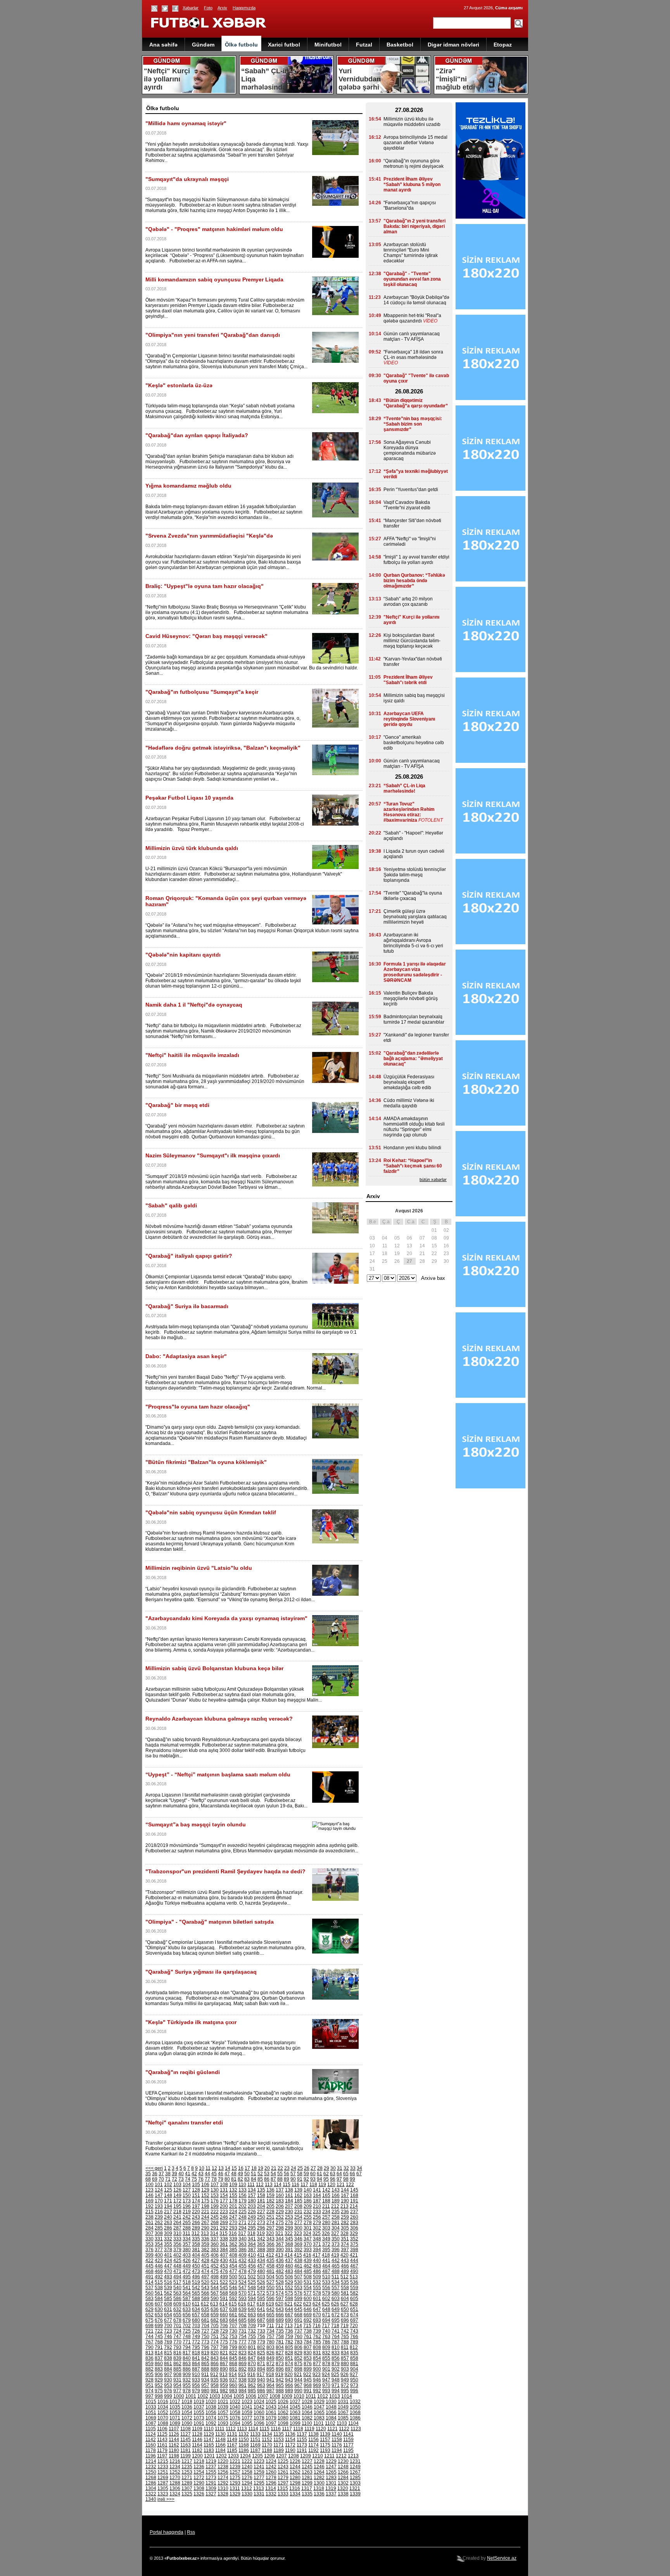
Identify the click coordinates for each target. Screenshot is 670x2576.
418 (326, 2255)
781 (280, 2342)
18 (254, 2168)
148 (168, 2195)
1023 (247, 2402)
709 (252, 2326)
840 (187, 2358)
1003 (215, 2396)
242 (187, 2217)
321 (279, 2233)
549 (261, 2288)
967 (298, 2385)
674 (354, 2315)
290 (205, 2228)
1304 (151, 2488)
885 (177, 2369)
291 (215, 2228)
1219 (211, 2461)
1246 (319, 2467)
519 (196, 2282)
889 (215, 2369)
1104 (353, 2423)
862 (177, 2364)
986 (261, 2391)
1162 (174, 2445)
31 (340, 2168)
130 (215, 2190)
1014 (347, 2396)
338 (224, 2239)
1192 (313, 2450)
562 (168, 2293)
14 (228, 2168)
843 (215, 2358)
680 (196, 2320)
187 (317, 2201)
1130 (220, 2434)
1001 (191, 2396)
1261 (283, 2472)
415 (298, 2255)
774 (215, 2342)
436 (280, 2260)
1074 (211, 2418)
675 (149, 2320)
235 (336, 2212)
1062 (283, 2412)
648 (326, 2309)
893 (252, 2369)
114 (278, 2185)
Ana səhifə (163, 45)
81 (234, 2179)
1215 (163, 2461)
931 (177, 2380)
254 (298, 2217)
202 (243, 2206)
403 (187, 2255)
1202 (221, 2456)
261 (149, 2223)
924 (326, 2374)
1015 (151, 2402)
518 (187, 2282)
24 (294, 2168)
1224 (271, 2461)
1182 (197, 2450)
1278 (271, 2478)
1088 (163, 2423)
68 (148, 2179)
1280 (295, 2478)
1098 (283, 2423)
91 (300, 2179)
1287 (163, 2483)
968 (308, 2385)
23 (287, 2168)
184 (289, 2201)
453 (224, 2266)
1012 (323, 2396)
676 (159, 2320)
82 (240, 2179)
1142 (151, 2440)
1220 (223, 2461)
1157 (325, 2440)
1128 (197, 2434)
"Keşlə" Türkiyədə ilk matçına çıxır (191, 2022)
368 (289, 2244)
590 (215, 2298)
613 (214, 2304)
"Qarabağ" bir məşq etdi (177, 1105)
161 (289, 2195)
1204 (245, 2456)
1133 (255, 2434)
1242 (271, 2467)
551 (280, 2288)
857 (345, 2358)
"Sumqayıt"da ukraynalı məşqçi (187, 179)
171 (168, 2201)
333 (177, 2239)
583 (149, 2298)
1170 (267, 2445)
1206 (269, 2456)
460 (289, 2266)
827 (280, 2353)
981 (215, 2391)
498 (215, 2277)
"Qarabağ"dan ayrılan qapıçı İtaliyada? (197, 435)
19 (261, 2168)
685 (243, 2320)
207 (289, 2206)
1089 (175, 2423)
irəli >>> (166, 2499)
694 (326, 2320)
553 (298, 2288)
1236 (199, 2467)
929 (159, 2380)
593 (243, 2298)
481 (270, 2271)
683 (224, 2320)
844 (224, 2358)
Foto (208, 8)
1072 (187, 2418)
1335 (307, 2494)
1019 (199, 2402)
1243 (283, 2467)
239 (159, 2217)
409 (243, 2255)
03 (372, 1238)
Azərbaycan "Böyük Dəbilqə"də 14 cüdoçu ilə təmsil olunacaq (416, 300)
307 (149, 2233)
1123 (356, 2429)
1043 (271, 2407)
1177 (348, 2445)
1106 (162, 2429)
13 (221, 2168)
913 (224, 2374)
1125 (162, 2434)
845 (233, 2358)
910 (196, 2374)
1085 (343, 2418)
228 (270, 2212)
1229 (331, 2461)
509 (317, 2277)
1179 (162, 2450)
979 (196, 2391)
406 (215, 2255)
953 (168, 2385)
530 (298, 2282)
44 (207, 2174)
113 (269, 2185)
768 (159, 2342)
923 (317, 2374)
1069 (151, 2418)
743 (354, 2331)
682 (215, 2320)
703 (196, 2326)
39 (174, 2174)
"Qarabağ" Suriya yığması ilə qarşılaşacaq (201, 1972)
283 (354, 2223)
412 (270, 2255)
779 (261, 2342)
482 (280, 2271)
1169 (255, 2445)
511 (335, 2277)
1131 (232, 2434)
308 (159, 2233)
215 (149, 2212)
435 (270, 2260)
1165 (209, 2445)
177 (224, 2201)
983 (233, 2391)
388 (261, 2250)
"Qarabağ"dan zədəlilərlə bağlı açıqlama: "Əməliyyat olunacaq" (413, 1059)
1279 (283, 2478)
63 (333, 2174)
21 (274, 2168)
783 (298, 2342)
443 (345, 2260)
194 (168, 2206)
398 (354, 2250)
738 (308, 2331)
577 (308, 2293)
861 (168, 2364)
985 (252, 2391)
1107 (174, 2429)
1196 (151, 2456)
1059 (247, 2412)
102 (168, 2185)
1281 (307, 2478)
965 (280, 2385)
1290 (199, 2483)
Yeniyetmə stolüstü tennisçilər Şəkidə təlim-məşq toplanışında (415, 875)
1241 (259, 2467)
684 (233, 2320)
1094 (235, 2423)
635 (205, 2309)
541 (187, 2288)
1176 (337, 2445)
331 (159, 2239)
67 (359, 2174)
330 (149, 2239)
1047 (319, 2407)
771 (187, 2342)
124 (159, 2190)
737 (298, 2331)
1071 (175, 2418)
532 (317, 2282)
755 (252, 2336)
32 (346, 2168)
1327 (211, 2494)
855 (326, 2358)
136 (270, 2190)
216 (159, 2212)
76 (201, 2179)
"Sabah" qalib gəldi (171, 1205)
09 (446, 1238)
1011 (311, 2396)
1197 (162, 2456)
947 (326, 2380)
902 (336, 2369)
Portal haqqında (167, 2532)
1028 (307, 2402)
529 (289, 2282)
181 (261, 2201)
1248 (343, 2467)
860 (159, 2364)
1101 (319, 2423)
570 (243, 2293)
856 (336, 2358)
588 (196, 2298)
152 (205, 2195)
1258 (247, 2472)
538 (159, 2288)
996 (354, 2391)
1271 (187, 2478)
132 (233, 2190)
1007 (263, 2396)
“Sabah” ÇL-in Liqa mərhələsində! (404, 788)
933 (196, 2380)
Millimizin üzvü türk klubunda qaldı (192, 848)
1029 (319, 2402)
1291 (211, 2483)
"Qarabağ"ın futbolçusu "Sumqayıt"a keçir (202, 692)
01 (434, 1230)
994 (336, 2391)
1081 (295, 2418)
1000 (179, 2396)
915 (242, 2374)
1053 (175, 2412)
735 (280, 2331)
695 (336, 2320)
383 (215, 2250)
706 (224, 2326)
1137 (302, 2434)
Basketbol (400, 45)
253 (289, 2217)
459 (280, 2266)
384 (224, 2250)
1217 (187, 2461)
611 (196, 2304)
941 (270, 2380)
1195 (348, 2450)
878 (326, 2364)
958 (215, 2385)
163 (308, 2195)
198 (205, 2206)
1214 (151, 2461)
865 (205, 2364)
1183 (209, 2450)
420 (344, 2255)
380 (187, 2250)
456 (252, 2266)
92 (306, 2179)
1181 (186, 2450)
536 (354, 2282)
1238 (223, 2467)
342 (261, 2239)
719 (344, 2326)
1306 (175, 2488)
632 (177, 2309)
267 (205, 2223)
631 (168, 2309)
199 (215, 2206)
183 (280, 2201)
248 (243, 2217)
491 (149, 2277)
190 (345, 2201)
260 (354, 2217)
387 (252, 2250)
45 (214, 2174)
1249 (355, 2467)
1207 (281, 2456)
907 (168, 2374)
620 (279, 2304)
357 (187, 2244)
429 (215, 2260)
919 (279, 2374)
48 (234, 2174)
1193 (325, 2450)
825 (261, 2353)
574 (280, 2293)
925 (335, 2374)
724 (177, 2331)
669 (308, 2315)
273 (261, 2223)
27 (313, 2168)
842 (205, 2358)
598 (289, 2298)
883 (159, 2369)
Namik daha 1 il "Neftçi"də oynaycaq (194, 1005)
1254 (199, 2472)
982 (224, 2391)
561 (159, 2293)
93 (313, 2179)
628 (354, 2304)
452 (215, 2266)
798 (224, 2347)
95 (326, 2179)
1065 (319, 2412)
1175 (325, 2445)
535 (345, 2282)
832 (326, 2353)
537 (149, 2288)
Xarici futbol (284, 45)
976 (168, 2391)
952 (159, 2385)
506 (289, 2277)
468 (149, 2271)
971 (336, 2385)
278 (308, 2223)
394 (317, 2250)
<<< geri (154, 2168)
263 (168, 2223)
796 (205, 2347)
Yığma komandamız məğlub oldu (188, 486)
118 (313, 2185)
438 (298, 2260)
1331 (259, 2494)
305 (345, 2228)
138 (289, 2190)
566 (205, 2293)
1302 (343, 2483)
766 (354, 2336)
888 (205, 2369)
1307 (187, 2488)
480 (261, 2271)
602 (326, 2298)
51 (254, 2174)
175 (205, 2201)
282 (345, 2223)
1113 (242, 2429)
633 (187, 2309)
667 (289, 2315)
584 (159, 2298)
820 (215, 2353)
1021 (223, 2402)
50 (247, 2174)
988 (280, 2391)
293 (233, 2228)
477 (233, 2271)
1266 (343, 2472)
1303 (355, 2483)
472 (187, 2271)
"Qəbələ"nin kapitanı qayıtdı (183, 955)
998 (159, 2396)
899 (308, 2369)
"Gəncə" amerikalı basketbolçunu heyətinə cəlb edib (414, 743)
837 (159, 2358)
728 (215, 2331)
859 (149, 2364)
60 (313, 2174)
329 (354, 2233)
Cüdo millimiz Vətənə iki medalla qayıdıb (409, 1103)
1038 (211, 2407)
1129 (209, 2434)
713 (289, 2326)
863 (187, 2364)
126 (177, 2190)
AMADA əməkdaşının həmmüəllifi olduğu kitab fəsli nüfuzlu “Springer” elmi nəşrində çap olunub (414, 1127)
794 (187, 2347)
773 (205, 2342)
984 (243, 2391)
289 (196, 2228)
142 (326, 2190)
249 (252, 2217)
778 (252, 2342)
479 (252, 2271)
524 (243, 2282)
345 (289, 2239)
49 (240, 2174)
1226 (295, 2461)
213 (344, 2206)
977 (177, 2391)
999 (168, 2396)
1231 (355, 2461)
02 (446, 1230)
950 (354, 2380)
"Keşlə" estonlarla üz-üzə (179, 385)
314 (214, 2233)
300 (298, 2228)
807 (308, 2347)
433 (252, 2260)
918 (270, 2374)
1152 (267, 2440)
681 (205, 2320)
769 (168, 2342)
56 (287, 2174)
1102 (330, 2423)
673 (345, 2315)
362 (233, 2244)
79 (221, 2179)
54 (273, 2174)
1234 (175, 2467)
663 (252, 2315)
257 (326, 2217)
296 (261, 2228)
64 (339, 2174)
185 (298, 2201)
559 (354, 2288)
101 (159, 2185)
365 (261, 2244)
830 (308, 2353)
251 (270, 2217)
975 (159, 2391)
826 (270, 2353)
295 (252, 2228)
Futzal (364, 45)
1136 (290, 2434)
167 (345, 2195)
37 (161, 2174)
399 (149, 2255)
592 (233, 2298)
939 (252, 2380)
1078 (259, 2418)
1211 (329, 2456)
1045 (295, 2407)
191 (354, 2201)
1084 (331, 2418)
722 (159, 2331)
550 (270, 2288)
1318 (319, 2488)
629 (149, 2309)
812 (354, 2347)
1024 (259, 2402)
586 (177, 2298)
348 (317, 2239)
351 (345, 2239)
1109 (197, 2429)
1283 (331, 2478)
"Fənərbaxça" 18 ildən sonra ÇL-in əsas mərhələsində (413, 355)
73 (181, 2179)
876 (308, 2364)
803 (270, 2347)
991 (308, 2391)
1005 (239, 2396)
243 (196, 2217)
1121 (332, 2429)
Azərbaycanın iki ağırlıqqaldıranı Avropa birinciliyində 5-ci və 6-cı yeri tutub (413, 943)
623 (307, 2304)
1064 (307, 2412)
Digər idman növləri (453, 45)
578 (317, 2293)
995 (345, 2391)
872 (270, 2364)
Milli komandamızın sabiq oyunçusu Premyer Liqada (214, 279)
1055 (199, 2412)
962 (252, 2385)
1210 (318, 2456)
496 (196, 2277)
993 (326, 2391)
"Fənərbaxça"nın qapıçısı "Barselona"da (410, 205)
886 (187, 2369)
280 (326, 2223)
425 (177, 2260)
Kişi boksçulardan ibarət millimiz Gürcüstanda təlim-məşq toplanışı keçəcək (412, 641)
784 (308, 2342)
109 (233, 2185)
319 (261, 2233)
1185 (232, 2450)
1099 (295, 2423)
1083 (319, 2418)
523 (233, 2282)
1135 (279, 2434)
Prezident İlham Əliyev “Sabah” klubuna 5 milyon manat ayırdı (412, 184)
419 (335, 2255)
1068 (355, 2412)
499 (224, 2277)
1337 (331, 2494)
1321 (355, 2488)
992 (317, 2391)
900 (317, 2369)
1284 (343, 2478)
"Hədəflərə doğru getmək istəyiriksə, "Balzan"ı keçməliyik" (223, 748)
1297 (283, 2483)
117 (304, 2185)
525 (252, 2282)
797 (215, 2347)
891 (233, 2369)
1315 (283, 2488)
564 (187, 2293)
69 (155, 2179)
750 (205, 2336)
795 (196, 2347)
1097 (271, 2423)
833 (336, 2353)
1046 (307, 2407)
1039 (223, 2407)
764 (336, 2336)
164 (317, 2195)
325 (317, 2233)
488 (336, 2271)
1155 (302, 2440)
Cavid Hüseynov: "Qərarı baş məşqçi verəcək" (206, 636)
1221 (235, 2461)
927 (354, 2374)
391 (289, 2250)
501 (243, 2277)
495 (187, 2277)
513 (354, 2277)
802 (261, 2347)
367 (280, 2244)
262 (159, 2223)
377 (159, 2250)
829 (298, 2353)
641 (261, 2309)
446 (159, 2266)
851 (289, 2358)
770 (177, 2342)
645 (298, 2309)
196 (187, 2206)
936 (224, 2380)
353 (149, 2244)
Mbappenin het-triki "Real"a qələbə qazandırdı (412, 318)
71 (168, 2179)
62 (326, 2174)
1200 (197, 2456)
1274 (223, 2478)
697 (354, 2320)
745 (159, 2336)
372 (326, 2244)
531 (308, 2282)
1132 (244, 2434)
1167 (232, 2445)
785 (317, 2342)
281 (336, 2223)
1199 (186, 2456)
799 (233, 2347)
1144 (174, 2440)
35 (148, 2174)
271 (243, 2223)
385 (233, 2250)
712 (279, 2326)
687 (261, 2320)
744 (149, 2336)
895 (270, 2369)
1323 (163, 2494)
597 (280, 2298)
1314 (271, 2488)
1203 (233, 2456)
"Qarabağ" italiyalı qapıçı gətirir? (189, 1256)
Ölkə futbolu (241, 45)
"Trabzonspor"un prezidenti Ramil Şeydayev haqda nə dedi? (225, 1871)
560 (149, 2293)
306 (354, 2228)
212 (335, 2206)
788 (345, 2342)
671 (326, 2315)
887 (196, 2369)
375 (354, 2244)
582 (354, 2293)
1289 (187, 2483)
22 (280, 2168)
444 (354, 2260)
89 (287, 2179)
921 (298, 2374)
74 (188, 2179)
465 (336, 2266)
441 (326, 2260)
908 (177, 2374)
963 (261, 2385)
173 (187, 2201)
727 (205, 2331)
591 (224, 2298)
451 (205, 2266)
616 (242, 2304)
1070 (163, 2418)
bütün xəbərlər (433, 1179)
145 (354, 2190)
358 (196, 2244)
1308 (199, 2488)
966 (289, 2385)
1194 (337, 2450)
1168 (244, 2445)
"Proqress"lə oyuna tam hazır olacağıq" (198, 1407)
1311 (235, 2488)
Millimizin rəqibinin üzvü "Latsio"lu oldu (199, 1568)
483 (289, 2271)
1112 (231, 2429)
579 (326, 2293)
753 (233, 2336)
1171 (279, 2445)
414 (289, 2255)
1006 (251, 2396)
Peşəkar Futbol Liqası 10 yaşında (189, 798)
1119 (309, 2429)
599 (298, 2298)
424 (168, 2260)
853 (308, 2358)
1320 (343, 2488)
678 (177, 2320)
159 (270, 2195)
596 (270, 2298)
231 (298, 2212)
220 (196, 2212)
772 (196, 2342)
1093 (223, 2423)
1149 (232, 2440)
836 (149, 2358)
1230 (343, 2461)
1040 (235, 2407)
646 (308, 2309)
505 (280, 2277)
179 (243, 2201)
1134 (267, 2434)
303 (326, 2228)
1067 (343, 2412)
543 (205, 2288)
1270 (175, 2478)
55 (280, 2174)
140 (308, 2190)
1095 (247, 2423)
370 (308, 2244)
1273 (211, 2478)
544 (215, 2288)
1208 (294, 2456)
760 (298, 2336)
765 (345, 2336)
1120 (321, 2429)
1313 (259, 2488)
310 (177, 2233)
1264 (319, 2472)
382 (205, 2250)
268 (215, 2223)
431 (233, 2260)
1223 (259, 2461)
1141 (348, 2434)
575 (289, 2293)
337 (215, 2239)
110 (242, 2185)
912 (214, 2374)
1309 (211, 2488)
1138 (313, 2434)
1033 (151, 2407)
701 (177, 2326)
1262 (295, 2472)
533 (326, 2282)
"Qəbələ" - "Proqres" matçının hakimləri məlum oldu (214, 229)
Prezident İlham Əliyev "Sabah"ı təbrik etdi (408, 680)
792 (168, 2347)
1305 (163, 2488)
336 (205, 2239)
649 (336, 2309)
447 (168, 2266)
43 (201, 2174)
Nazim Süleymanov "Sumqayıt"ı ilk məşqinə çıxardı (213, 1155)
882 (149, 2369)
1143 (162, 2440)
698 (149, 2326)
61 (319, 2174)
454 (233, 2266)
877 (317, 2364)
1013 (335, 2396)
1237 (211, 2467)
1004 (227, 2396)
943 (289, 2380)
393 (308, 2250)
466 (345, 2266)
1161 (162, 2445)
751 (215, 2336)
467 (354, 2266)
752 (224, 2336)
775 (224, 2342)
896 (280, 2369)
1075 (223, 2418)
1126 (174, 2434)
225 (243, 2212)
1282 (319, 2478)
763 (326, 2336)
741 (336, 2331)
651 (354, 2309)
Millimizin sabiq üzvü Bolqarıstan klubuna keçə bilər (214, 1668)
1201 (209, 2456)
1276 (247, 2478)
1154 (290, 2440)
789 (354, 2342)
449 (187, 2266)
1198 (174, 2456)
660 (224, 2315)
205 (270, 2206)
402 (177, 2255)
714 (298, 2326)
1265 (331, 2472)
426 (187, 2260)
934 (205, 2380)
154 (224, 2195)
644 (289, 2309)
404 (196, 2255)
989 (289, 2391)
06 (409, 1238)
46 (221, 2174)
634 (196, 2309)
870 (252, 2364)
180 (252, 2201)
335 (196, 2239)
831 (317, 2353)
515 (159, 2282)
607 (159, 2304)
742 (345, 2331)
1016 (163, 2402)
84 (254, 2179)
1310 (223, 2488)
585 (168, 2298)
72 (174, 2179)
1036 (187, 2407)
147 (159, 2195)
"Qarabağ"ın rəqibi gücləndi (183, 2072)
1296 (271, 2483)
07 (422, 1238)
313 (205, 2233)
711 (270, 2326)
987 (270, 2391)
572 (261, 2293)
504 (270, 2277)
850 (280, 2358)
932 (187, 2380)
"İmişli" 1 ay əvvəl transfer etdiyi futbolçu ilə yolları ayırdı (416, 560)
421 (354, 2255)
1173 (302, 2445)
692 (308, 2320)
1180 (174, 2450)
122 (350, 2185)
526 (261, 2282)
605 (354, 2298)
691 (298, 2320)
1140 (337, 2434)
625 (326, 2304)
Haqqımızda (244, 8)
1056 (211, 2412)
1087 (151, 2423)
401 (168, 2255)
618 (261, 2304)
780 (270, 2342)
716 (317, 2326)
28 (320, 2168)
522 (224, 2282)
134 (252, 2190)
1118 (298, 2429)
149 (177, 2195)
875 (298, 2364)
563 (177, 2293)
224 (233, 2212)
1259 (259, 2472)
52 (260, 2174)
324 (307, 2233)
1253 (187, 2472)
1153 (279, 2440)
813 (149, 2353)
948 (336, 2380)
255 (308, 2217)
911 (205, 2374)
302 (317, 2228)
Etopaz (503, 45)
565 (196, 2293)
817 (187, 2353)
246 (224, 2217)
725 (187, 2331)
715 (307, 2326)
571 (252, 2293)
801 (252, 2347)
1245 (307, 2467)
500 (233, 2277)
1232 (151, 2467)
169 (149, 2201)
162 (298, 2195)
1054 (187, 2412)
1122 (344, 2429)
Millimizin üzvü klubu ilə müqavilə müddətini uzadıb (412, 122)
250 (261, 2217)
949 (345, 2380)
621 (289, 2304)
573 (270, 2293)
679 (187, 2320)
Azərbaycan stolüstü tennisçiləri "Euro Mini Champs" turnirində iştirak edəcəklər (411, 253)
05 (397, 1238)
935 (215, 2380)
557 (336, 2288)
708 (243, 2326)
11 (208, 2168)
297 (270, 2228)
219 (187, 2212)
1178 (151, 2450)
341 (252, 2239)
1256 (223, 2472)
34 (359, 2168)
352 (354, 2239)
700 (168, 2326)
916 (251, 2374)
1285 (355, 2478)
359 (205, 2244)
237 (354, 2212)
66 (352, 2174)
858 (354, 2358)
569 (233, 2293)
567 (215, 2293)
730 (233, 2331)
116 (295, 2185)
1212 (341, 2456)
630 (159, 2309)
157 (252, 2195)
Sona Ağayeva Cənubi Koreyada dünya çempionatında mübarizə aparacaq (410, 450)
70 (161, 2179)
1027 (295, 2402)
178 (233, 2201)
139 (298, 2190)
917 (261, 2374)
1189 (279, 2450)
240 (168, 2217)
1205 (257, 2456)
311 (186, 2233)
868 (233, 2364)
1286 (151, 2483)
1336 (319, 2494)
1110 (209, 2429)
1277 (259, 2478)
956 (196, 2385)
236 (345, 2212)
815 (168, 2353)
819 (205, 2353)
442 (336, 2260)
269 (224, 2223)
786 (326, 2342)
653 (159, 2315)
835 (354, 2353)
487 (326, 2271)
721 (149, 2331)
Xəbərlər (191, 8)
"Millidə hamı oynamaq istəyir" (186, 123)
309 (168, 2233)
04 (385, 1238)
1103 (342, 2423)
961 (243, 2385)
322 (289, 2233)
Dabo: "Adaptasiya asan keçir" (186, 1356)
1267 (355, 2472)
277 (298, 2223)
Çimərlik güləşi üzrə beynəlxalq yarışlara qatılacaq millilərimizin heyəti (415, 917)
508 (308, 2277)
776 (233, 2342)
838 (168, 2358)
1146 (197, 2440)
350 (336, 2239)
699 (159, 2326)
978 (187, 2391)
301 (308, 2228)
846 (243, 2358)
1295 (259, 2483)
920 (289, 2374)
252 (280, 2217)
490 (354, 2271)
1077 (247, 2418)
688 (270, 2320)
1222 (247, 2461)
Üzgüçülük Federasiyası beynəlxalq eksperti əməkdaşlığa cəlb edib (409, 1082)
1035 (175, 2407)
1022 (235, 2402)
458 (270, 2266)
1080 (283, 2418)
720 (354, 2326)
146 (149, 2195)
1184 (220, 2450)
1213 (353, 2456)
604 (345, 2298)
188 (326, 2201)
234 (326, 2212)
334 (187, 2239)
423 (159, 2260)
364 (252, 2244)
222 (215, 2212)
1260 (271, 2472)
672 (336, 2315)
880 (345, 2364)
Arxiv (222, 8)
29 (326, 2168)
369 (298, 2244)
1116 (276, 2429)
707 (233, 2326)
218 (177, 2212)
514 (149, 2282)
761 (308, 2336)
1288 (175, 2483)
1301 (331, 2483)
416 (307, 2255)
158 (261, 2195)
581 (345, 2293)
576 (298, 2293)
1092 (211, 2423)
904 (354, 2369)
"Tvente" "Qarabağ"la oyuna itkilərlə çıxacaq (413, 896)
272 (252, 2223)
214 (354, 2206)
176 (215, 2201)
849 (270, 2358)
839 (177, 2358)
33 (353, 2168)
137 (280, 2190)
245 (215, 2217)
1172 (290, 2445)
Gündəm (203, 45)
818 (196, 2353)
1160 (151, 2445)
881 (354, 2364)
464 (326, 2266)
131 (224, 2190)
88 (280, 2179)
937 (233, 2380)
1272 (199, 2478)
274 (270, 2223)
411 (261, 2255)
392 (298, 2250)
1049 (343, 2407)
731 (243, 2331)
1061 (271, 2412)
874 (289, 2364)
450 (196, 2266)
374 (345, 2244)
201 (233, 2206)
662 (243, 2315)
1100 (307, 2423)
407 (224, 2255)
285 (159, 2228)
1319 (331, 2488)
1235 (187, 2467)
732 (252, 2331)
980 (205, 2391)
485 (308, 2271)
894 (261, 2369)
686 (252, 2320)
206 (280, 2206)
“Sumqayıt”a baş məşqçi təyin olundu (196, 1824)
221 (205, 2212)
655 (177, 2315)
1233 (163, 2467)
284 (149, 2228)
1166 (220, 2445)
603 (336, 2298)
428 (205, 2260)
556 (326, 2288)
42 (194, 2174)
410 (252, 2255)
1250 (151, 2472)
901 (326, 2369)
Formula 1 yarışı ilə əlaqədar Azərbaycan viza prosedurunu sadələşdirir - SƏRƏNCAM (415, 972)
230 (289, 2212)
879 (336, 2364)
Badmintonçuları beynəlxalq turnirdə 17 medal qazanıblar (414, 1019)
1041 (247, 2407)
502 (252, 2277)
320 (270, 2233)
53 (267, 2174)
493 (168, 2277)
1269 (163, 2478)
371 (317, 2244)
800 (243, 2347)
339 (233, 2239)
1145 (186, 2440)
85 (260, 2179)
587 (187, 2298)
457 (261, 2266)
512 (344, 2277)
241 (177, 2217)
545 (224, 2288)
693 (317, 2320)
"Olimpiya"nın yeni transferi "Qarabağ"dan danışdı (213, 335)
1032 (355, 2402)
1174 (313, 2445)
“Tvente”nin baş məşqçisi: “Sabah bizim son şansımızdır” (413, 424)
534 (336, 2282)
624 (317, 2304)
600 (308, 2298)
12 (214, 2168)
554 (308, 2288)
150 (187, 2195)
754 (243, 2336)
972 (345, 2385)
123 (149, 2190)
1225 (283, 2461)
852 (298, 2358)
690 (289, 2320)
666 (280, 2315)
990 (298, 2391)
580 (336, 2293)
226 (252, 2212)
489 (345, 2271)
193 (159, 2206)
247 (233, 2217)
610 (187, 2304)
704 (205, 2326)
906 (159, 2374)
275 (280, 2223)
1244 (295, 2467)
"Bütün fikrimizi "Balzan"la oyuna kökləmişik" (206, 1462)
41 (188, 2174)
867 (224, 2364)
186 (308, 2201)
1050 (355, 2407)
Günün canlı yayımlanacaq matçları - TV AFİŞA (412, 336)
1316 (295, 2488)
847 (252, 2358)
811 (345, 2347)
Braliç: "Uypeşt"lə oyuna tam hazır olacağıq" (205, 586)
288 (187, 2228)
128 (196, 2190)
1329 (235, 2494)
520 (205, 2282)
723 (168, 2331)
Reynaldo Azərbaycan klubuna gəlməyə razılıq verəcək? (219, 1719)
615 (233, 2304)
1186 (244, 2450)
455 (243, 2266)
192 (149, 2206)
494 (177, 2277)
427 (196, 2260)
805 (289, 2347)
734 (270, 2331)
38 (168, 2174)
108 (224, 2185)
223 (224, 2212)
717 (326, 2326)
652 (149, 2315)
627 (344, 2304)
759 (289, 2336)
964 (270, 2385)
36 (155, 2174)
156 (243, 2195)
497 (205, 2277)
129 (205, 2190)
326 (326, 2233)
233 (317, 2212)
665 (270, 2315)
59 (306, 2174)
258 (336, 2217)
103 (177, 2185)
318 (251, 2233)
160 (280, 2195)
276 (289, 2223)
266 (196, 2223)
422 (149, 2260)
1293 (235, 2483)
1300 (319, 2483)
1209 (306, 2456)
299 (289, 2228)
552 (289, 2288)
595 (261, 2298)
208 (298, 2206)
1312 (247, 2488)
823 (243, 2353)
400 (159, 2255)
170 (159, 2201)
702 (187, 2326)
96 (333, 2179)
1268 (151, 2478)
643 (280, 2309)
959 (224, 2385)
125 (168, 2190)
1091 (199, 2423)
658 (205, 2315)
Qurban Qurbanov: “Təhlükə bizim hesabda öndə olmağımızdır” (414, 581)
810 (336, 2347)
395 (326, 2250)
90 (293, 2179)
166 (336, 2195)
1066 (331, 2412)
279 (317, 2223)
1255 (211, 2472)
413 (279, 2255)
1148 (220, 2440)
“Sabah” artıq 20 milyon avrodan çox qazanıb (408, 602)
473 (196, 2271)
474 (205, 2271)
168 (354, 2195)
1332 (271, 2494)
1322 (151, 2494)
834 (345, 2353)
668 (298, 2315)
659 (215, 2315)
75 (194, 2179)
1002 (203, 2396)
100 (149, 2185)
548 (252, 2288)
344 (280, 2239)
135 (261, 2190)
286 (168, 2228)
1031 (343, 2402)
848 (261, 2358)
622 (298, 2304)
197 (196, 2206)
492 (159, 2277)
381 (196, 2250)
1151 (255, 2440)
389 (270, 2250)
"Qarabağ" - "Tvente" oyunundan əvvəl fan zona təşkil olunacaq (412, 279)
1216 (175, 2461)
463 (317, 2266)
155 (233, 2195)
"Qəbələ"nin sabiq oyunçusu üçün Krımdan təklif (211, 1512)
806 (298, 2347)
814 (159, 2353)
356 (177, 2244)
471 (177, 2271)
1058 (235, 2412)
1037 (199, 2407)
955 (187, 2385)
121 (341, 2185)
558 (345, 2288)
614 (224, 2304)
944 (298, 2380)
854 (317, 2358)
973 (354, 2385)
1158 (337, 2440)
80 (227, 2179)
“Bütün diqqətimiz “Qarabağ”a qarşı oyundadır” (416, 403)
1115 (264, 2429)
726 (196, 2331)
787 (336, 2342)
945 (308, 2380)
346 (298, 2239)
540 (177, 2288)
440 (317, 2260)
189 (336, 2201)
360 (215, 2244)
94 (319, 2179)
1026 (283, 2402)
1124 (151, 2434)
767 (149, 2342)
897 (289, 2369)
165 (326, 2195)
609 (177, 2304)
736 (289, 2331)
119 (322, 2185)
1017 (175, 2402)
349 (326, 2239)
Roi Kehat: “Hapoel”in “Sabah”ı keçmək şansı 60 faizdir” (413, 1166)
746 (168, 2336)
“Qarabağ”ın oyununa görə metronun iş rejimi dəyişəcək (414, 164)
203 (252, 2206)
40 (181, 2174)
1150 (244, 2440)
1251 (163, 2472)
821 (224, 2353)
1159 (348, 2440)
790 (149, 2347)
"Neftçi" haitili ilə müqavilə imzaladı (192, 1055)
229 (280, 2212)
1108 (186, 2429)
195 (177, 2206)
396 (336, 2250)
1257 (235, 2472)
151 (196, 2195)
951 (149, 2385)
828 (289, 2353)
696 (345, 2320)
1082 (307, 2418)
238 (149, 2217)
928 (149, 2380)
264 (177, 2223)
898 (298, 2369)
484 (298, 2271)
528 (280, 2282)
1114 (253, 2429)
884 (168, 2369)
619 (270, 2304)
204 (261, 2206)
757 (270, 2336)
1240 (247, 2467)
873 (280, 2364)
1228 (319, 2461)
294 (243, 2228)
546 (233, 2288)
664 (261, 2315)
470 (168, 2271)
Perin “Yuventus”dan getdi (411, 490)
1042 (259, 2407)
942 (280, 2380)
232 (308, 2212)
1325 (187, 2494)
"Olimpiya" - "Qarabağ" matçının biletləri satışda (210, 1922)
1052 (163, 2412)
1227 (307, 2461)
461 (298, 2266)
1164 (197, 2445)
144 (345, 2190)
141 (317, 2190)
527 (270, 2282)
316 (233, 2233)
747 (177, 2336)
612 (205, 2304)
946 (317, 2380)
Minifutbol (328, 45)
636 (215, 2309)
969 (317, 2385)
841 (196, 2358)
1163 (186, 2445)
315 (224, 2233)
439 (308, 2260)
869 (243, 2364)
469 (159, 2271)
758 (280, 2336)
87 (273, 2179)
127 (187, 2190)
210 (317, 2206)
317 (242, 2233)
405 (205, 2255)
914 (233, 2374)
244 (205, 2217)
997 (149, 2396)
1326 (199, 2494)
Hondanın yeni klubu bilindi (412, 1148)
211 (326, 2206)
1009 (287, 2396)
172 (177, 2201)
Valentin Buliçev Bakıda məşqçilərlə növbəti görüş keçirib (411, 998)
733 (261, 2331)
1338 (343, 2494)
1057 (223, 2412)
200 (224, 2206)
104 (187, 2185)
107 (215, 2185)
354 (159, 2244)
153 (215, 2195)
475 (215, 2271)
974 (149, 2391)
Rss (191, 2532)
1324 (175, 2494)
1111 (220, 2429)
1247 (331, 2467)
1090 (187, 2423)
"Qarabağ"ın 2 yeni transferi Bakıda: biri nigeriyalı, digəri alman (414, 226)
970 (326, 2385)
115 (287, 2185)
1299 (307, 2483)
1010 (299, 2396)
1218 (199, 2461)
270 (233, 2223)
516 (168, 2282)
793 (177, 2347)
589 (205, 2298)
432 (243, 2260)
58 (300, 2174)
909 (187, 2374)
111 (251, 2185)
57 (293, 2174)
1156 (313, 2440)
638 (233, 2309)
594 (252, 2298)
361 (224, 2244)
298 (280, 2228)
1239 (235, 2467)
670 (317, 2315)
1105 (151, 2429)
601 (317, 2298)
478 (243, 2271)
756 (261, 2336)
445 (149, 2266)
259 (345, 2217)
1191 (302, 2450)
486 (317, 2271)
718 (335, 2326)
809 (326, 2347)
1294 (247, 2483)
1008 (275, 2396)
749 (196, 2336)
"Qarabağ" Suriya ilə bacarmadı (187, 1306)
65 (346, 2174)
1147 (209, 2440)
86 (267, 2179)
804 (280, 2347)
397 (345, 2250)
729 (224, 2331)
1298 (295, 2483)
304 (336, 2228)
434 (261, 2260)
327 (335, 2233)
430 (224, 2260)
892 (243, 2369)
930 (168, 2380)
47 (227, 2174)
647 (317, 2309)
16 (241, 2168)
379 (177, 2250)
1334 (295, 2494)
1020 (211, 2402)
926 (344, 2374)
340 (243, 2239)
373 (336, 2244)
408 (233, 2255)
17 (247, 2168)
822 (233, 2353)
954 (177, 2385)
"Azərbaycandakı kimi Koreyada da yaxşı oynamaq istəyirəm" (226, 1618)
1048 (331, 2407)
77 (207, 2179)
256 (317, 2217)
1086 (355, 2418)
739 (317, 2331)
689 (280, 2320)
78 (214, 2179)
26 (307, 2168)
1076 (235, 2418)
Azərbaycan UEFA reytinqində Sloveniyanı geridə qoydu (409, 719)
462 (308, 2266)
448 (177, 2266)
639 (243, 2309)
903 (345, 2369)
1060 (259, 2412)
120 (331, 2185)
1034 (163, 2407)
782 (289, 2342)
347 (308, 2239)
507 (298, 2277)
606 (149, 2304)
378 (168, 2250)
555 (317, 2288)
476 (224, 2271)
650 (345, 2309)
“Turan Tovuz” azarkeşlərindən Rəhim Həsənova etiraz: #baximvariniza (409, 812)
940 (261, 2380)
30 (333, 2168)
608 (168, 2304)
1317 (307, 2488)
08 (434, 1238)
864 (196, 2364)
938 (243, 2380)
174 (196, 2201)
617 (251, 2304)
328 (344, 2233)
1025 (271, 2402)
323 (298, 2233)
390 (280, 2250)
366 (270, 2244)
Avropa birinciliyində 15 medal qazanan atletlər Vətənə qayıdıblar (415, 143)
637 (224, 2309)
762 (317, 2336)
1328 (223, 2494)
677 (168, 2320)
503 (261, 2277)
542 (196, 2288)
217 (168, 2212)
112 (260, 2185)
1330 (247, 2494)
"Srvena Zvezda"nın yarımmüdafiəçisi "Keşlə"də (209, 536)
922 (307, 2374)
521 (215, 2282)
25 (300, 2168)
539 (168, 2288)
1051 (151, 2412)
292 (224, 2228)
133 (243, 2190)
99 (352, 2179)
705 (215, 2326)
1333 (283, 2494)
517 (177, 2282)
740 (326, 2331)
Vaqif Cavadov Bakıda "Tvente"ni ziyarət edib (407, 505)
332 (168, 2239)
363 (243, 2244)
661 (233, 2315)
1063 (295, 2412)
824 (252, 2353)
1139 (325, 2434)
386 (243, 2250)
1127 (186, 2434)
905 (149, 2374)
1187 (255, 2450)
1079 (271, 2418)
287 (177, 2228)
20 (267, 2168)
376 (149, 2250)
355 (168, 2244)
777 (243, 2342)
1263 (307, 2472)
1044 (283, 2407)
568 (224, 2293)
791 (159, 2347)
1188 (267, 2450)
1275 (235, 2478)
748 (187, 2336)
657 (196, 2315)
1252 (175, 2472)
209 (308, 2206)
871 (261, 2364)
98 (346, 2179)
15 (234, 2168)
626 (335, 2304)
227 (261, 2212)
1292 (223, 2483)
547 (243, 2288)
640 (252, 2309)
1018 (187, 2402)
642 (270, 2309)
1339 (355, 2494)
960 (233, 2385)
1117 (287, 2429)
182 (270, 2201)
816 (177, 2353)
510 (326, 2277)
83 (247, 2179)
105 (196, 2185)
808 (317, 2347)
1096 (259, 2423)
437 (289, 2260)
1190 (290, 2450)
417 (317, 2255)
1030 (331, 2402)
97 (339, 2179)
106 (205, 2185)
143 (336, 2190)
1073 (199, 2418)
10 (202, 2168)
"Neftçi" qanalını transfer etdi (184, 2123)
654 (168, 2315)
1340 (151, 2499)
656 (187, 2315)
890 (224, 2369)
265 (187, 2223)
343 (270, 2239)
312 (196, 2233)
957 (205, 2385)
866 (215, 2364)
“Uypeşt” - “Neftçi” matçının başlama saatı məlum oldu (218, 1774)
